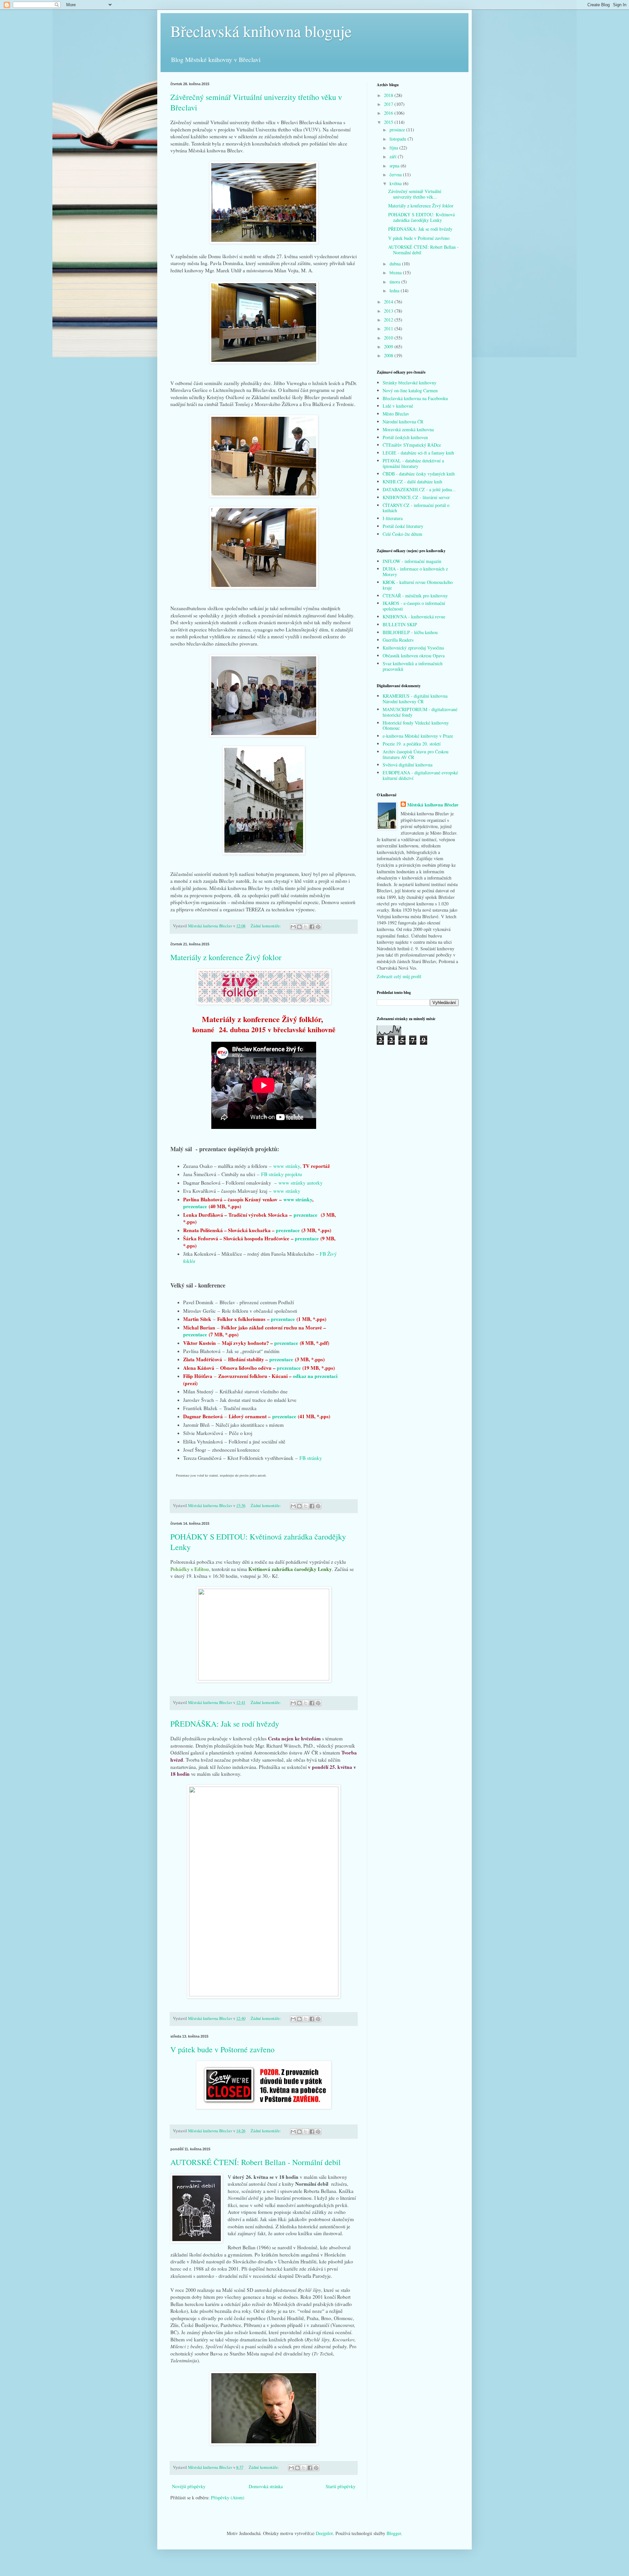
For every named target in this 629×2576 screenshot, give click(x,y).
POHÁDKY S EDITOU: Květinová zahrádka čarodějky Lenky (421, 217)
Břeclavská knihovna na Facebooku (415, 398)
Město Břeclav (396, 414)
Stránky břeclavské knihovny (410, 383)
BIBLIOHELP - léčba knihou (410, 632)
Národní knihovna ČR (403, 422)
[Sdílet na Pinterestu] (318, 927)
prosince (398, 130)
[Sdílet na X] (306, 927)
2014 (389, 302)
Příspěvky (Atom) (228, 2498)
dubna (396, 264)
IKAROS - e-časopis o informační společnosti (414, 606)
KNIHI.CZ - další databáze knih (412, 482)
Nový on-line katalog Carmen (410, 390)
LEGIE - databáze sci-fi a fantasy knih (418, 453)
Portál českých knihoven (405, 437)
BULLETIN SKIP (400, 624)
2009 (389, 347)
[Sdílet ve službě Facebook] (312, 927)
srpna (395, 166)
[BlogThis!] (299, 927)
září (394, 156)
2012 (389, 320)
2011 (389, 329)
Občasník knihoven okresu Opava (414, 656)
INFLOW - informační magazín (412, 561)
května (396, 183)
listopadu (399, 139)
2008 (389, 355)
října (394, 148)
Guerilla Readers (398, 640)
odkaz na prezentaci (315, 1376)
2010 (389, 338)
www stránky (287, 1166)
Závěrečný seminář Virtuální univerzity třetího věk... (415, 194)
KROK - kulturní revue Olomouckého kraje (418, 585)
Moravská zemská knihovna (408, 429)
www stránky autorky (301, 1183)
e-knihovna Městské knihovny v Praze (418, 736)
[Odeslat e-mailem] (293, 927)
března (396, 272)
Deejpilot (324, 2533)
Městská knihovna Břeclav (433, 805)
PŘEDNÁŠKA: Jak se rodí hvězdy (225, 1724)
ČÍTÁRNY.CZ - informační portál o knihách (416, 508)
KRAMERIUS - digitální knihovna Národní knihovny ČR (415, 699)
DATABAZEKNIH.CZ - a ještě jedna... (419, 489)
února (395, 282)
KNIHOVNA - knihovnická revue (414, 617)
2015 (389, 122)
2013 (389, 311)
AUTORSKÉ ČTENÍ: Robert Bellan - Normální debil (256, 2162)
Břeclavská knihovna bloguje (261, 31)
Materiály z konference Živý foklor (226, 957)
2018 (389, 95)
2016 (389, 113)
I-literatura (393, 518)
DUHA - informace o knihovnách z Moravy (415, 571)
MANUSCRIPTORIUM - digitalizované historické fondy (420, 712)
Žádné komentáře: (266, 926)
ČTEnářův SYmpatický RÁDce (412, 445)
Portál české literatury (403, 526)
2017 (389, 104)
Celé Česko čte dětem (402, 534)
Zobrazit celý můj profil (399, 976)
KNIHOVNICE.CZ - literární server (416, 497)
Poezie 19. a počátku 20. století (412, 744)
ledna (395, 291)
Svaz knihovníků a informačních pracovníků (413, 666)
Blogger (394, 2533)
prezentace (195, 1206)
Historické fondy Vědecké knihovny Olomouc (416, 726)
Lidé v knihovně (398, 406)
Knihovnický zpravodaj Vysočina (413, 648)
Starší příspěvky (341, 2486)
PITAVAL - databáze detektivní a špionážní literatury (413, 463)
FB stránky (311, 1458)
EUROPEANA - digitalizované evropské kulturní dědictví (420, 775)
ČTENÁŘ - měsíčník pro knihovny (415, 596)
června (396, 174)
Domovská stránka (266, 2486)
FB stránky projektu (282, 1174)
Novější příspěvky (189, 2486)
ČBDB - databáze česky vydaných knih (419, 474)
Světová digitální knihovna (408, 765)
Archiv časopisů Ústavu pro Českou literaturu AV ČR (416, 754)
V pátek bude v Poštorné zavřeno (222, 2049)
